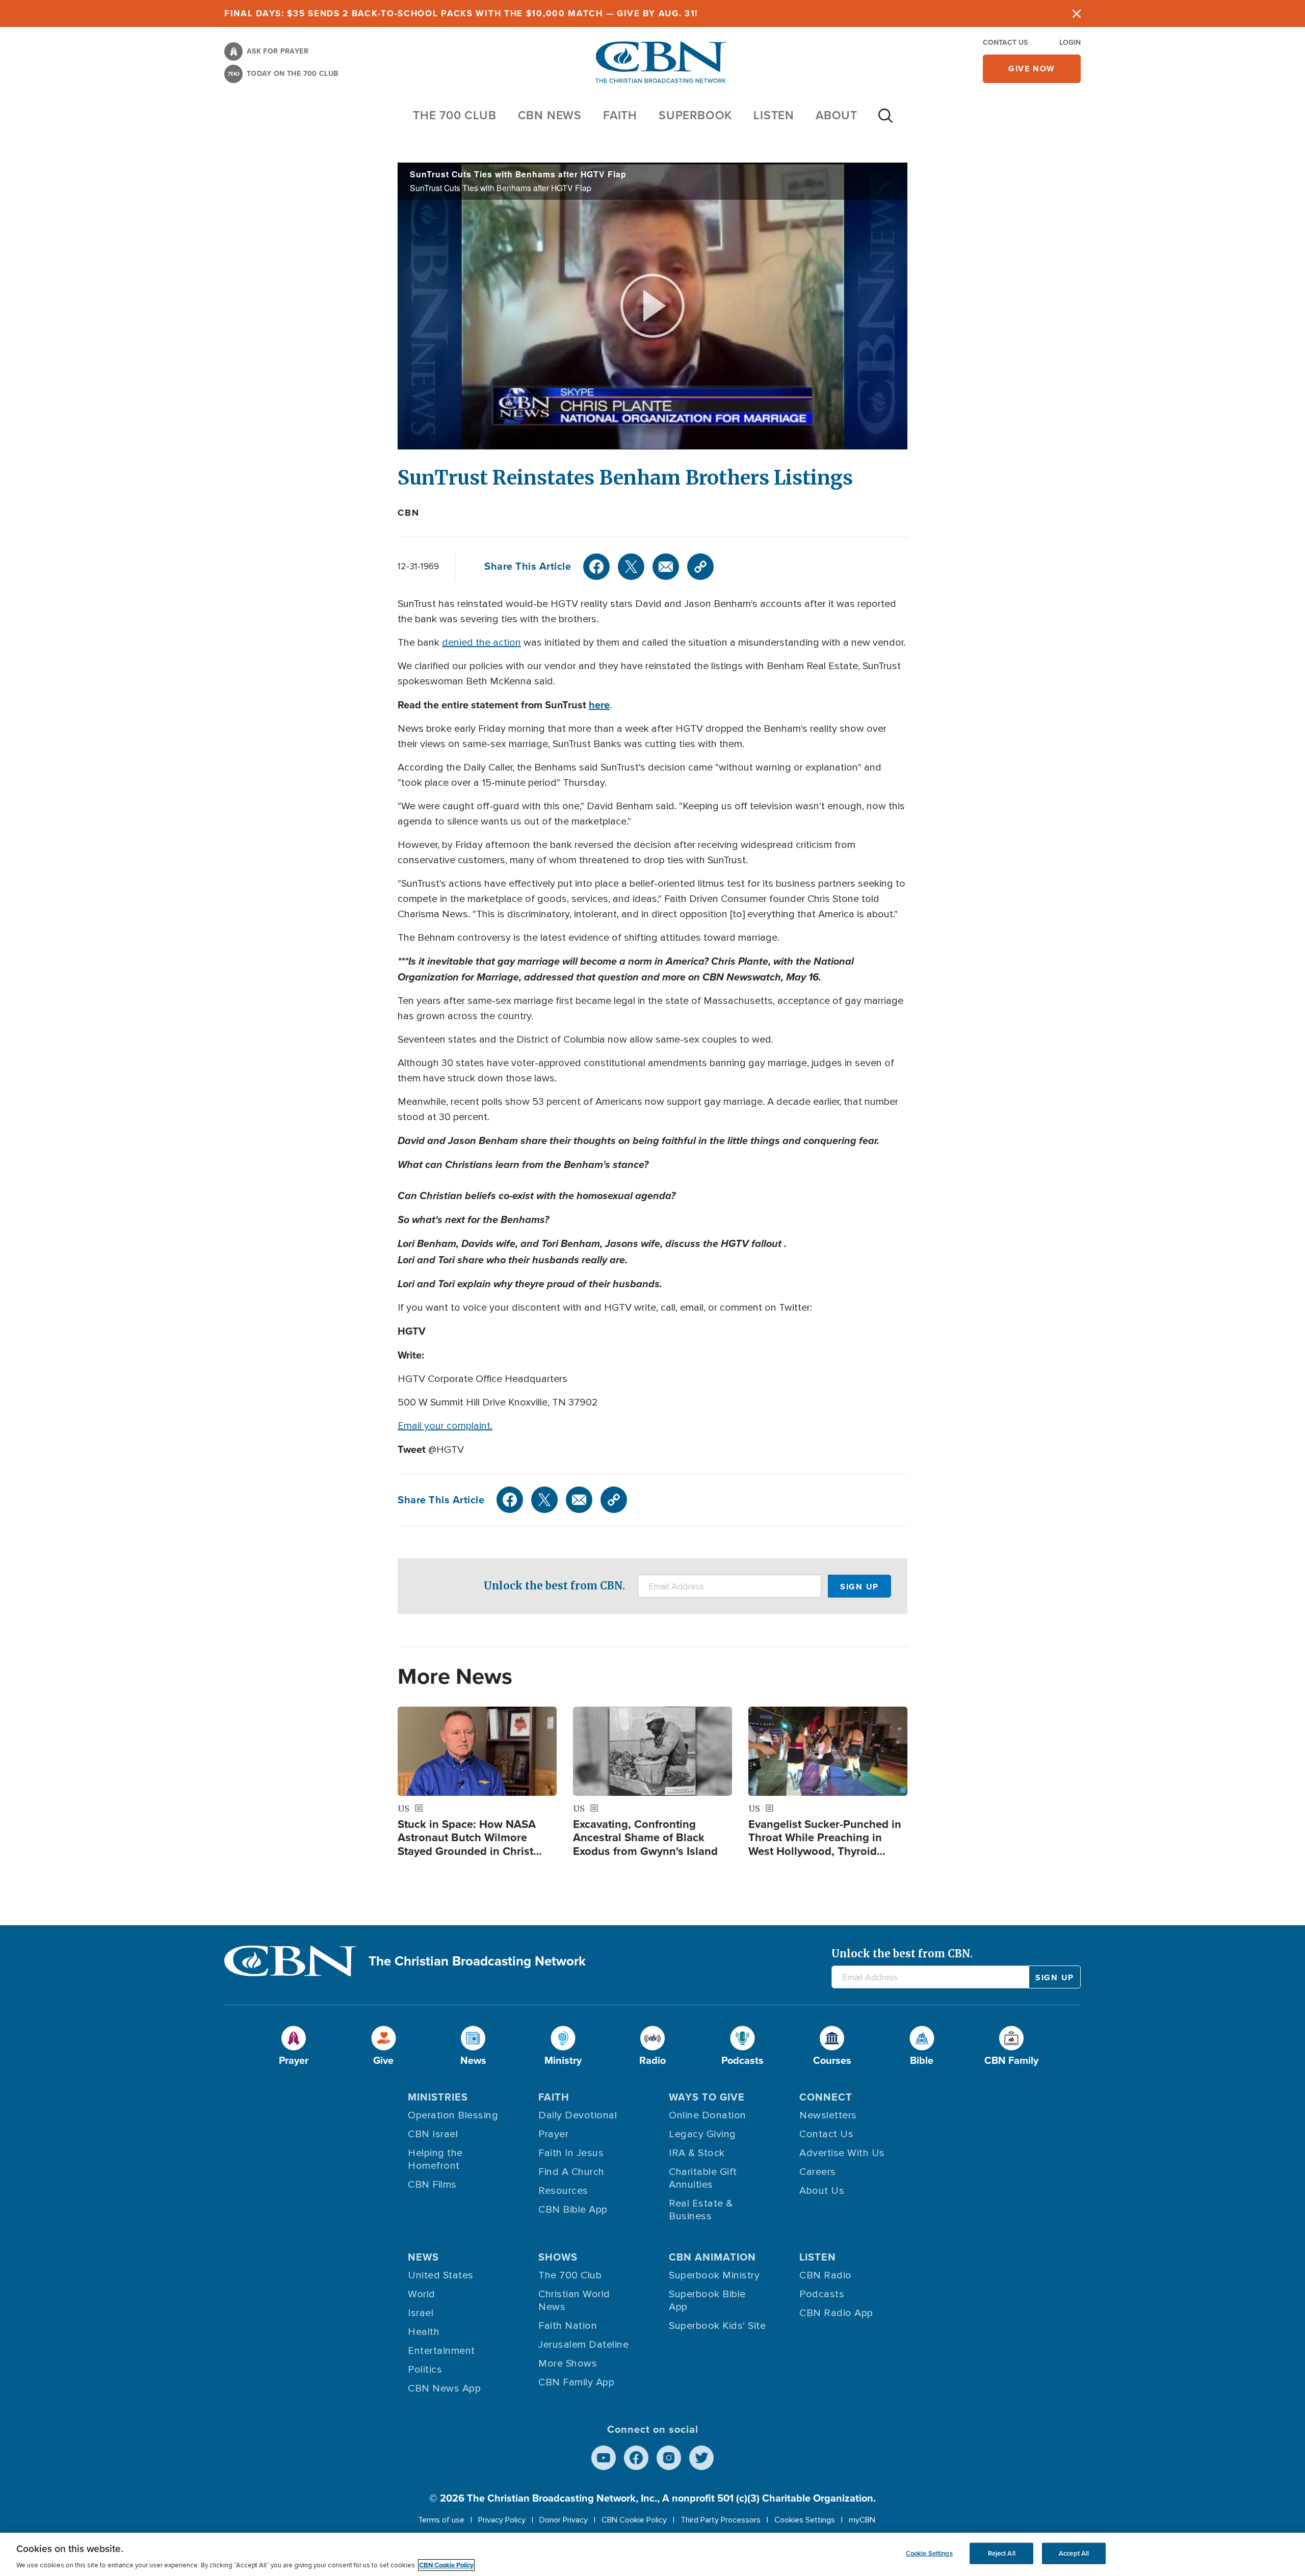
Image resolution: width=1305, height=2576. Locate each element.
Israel (421, 2313)
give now (1032, 69)
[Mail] (666, 567)
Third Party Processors (721, 2520)
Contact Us (1005, 43)
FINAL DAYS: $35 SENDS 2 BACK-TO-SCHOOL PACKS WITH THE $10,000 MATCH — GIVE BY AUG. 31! (461, 14)
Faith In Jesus (571, 2153)
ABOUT (837, 115)
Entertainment (441, 2351)
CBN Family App (576, 2382)
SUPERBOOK (695, 115)
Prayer (553, 2134)
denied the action (481, 643)
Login (1070, 43)
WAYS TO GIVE (707, 2097)
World (422, 2294)
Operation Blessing (453, 2115)
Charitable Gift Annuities (703, 2178)
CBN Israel (433, 2134)
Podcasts (822, 2294)
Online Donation (708, 2115)
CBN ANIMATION (712, 2257)
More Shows (568, 2363)
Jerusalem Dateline (583, 2345)
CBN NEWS (550, 115)
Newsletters (828, 2115)
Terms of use (441, 2520)
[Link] (700, 567)
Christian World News (574, 2301)
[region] (652, 2554)
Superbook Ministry (714, 2275)
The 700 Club (455, 115)
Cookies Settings (805, 2520)
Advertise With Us (842, 2153)
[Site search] (885, 121)
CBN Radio (826, 2275)
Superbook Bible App (707, 2301)
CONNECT (826, 2097)
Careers (818, 2172)
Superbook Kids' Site (717, 2326)
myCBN (862, 2520)
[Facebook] (596, 567)
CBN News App (444, 2388)
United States (441, 2275)
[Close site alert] (1077, 14)
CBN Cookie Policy (634, 2520)
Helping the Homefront (435, 2159)
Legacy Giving (702, 2134)
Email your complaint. (445, 1426)
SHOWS (558, 2257)
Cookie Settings (929, 2553)
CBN (408, 513)
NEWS (423, 2257)
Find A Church (571, 2172)
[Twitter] (631, 567)
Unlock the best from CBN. (554, 1586)
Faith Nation (568, 2326)
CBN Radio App (836, 2313)
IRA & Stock (697, 2153)
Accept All (1074, 2553)
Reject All (1002, 2553)
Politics (425, 2370)
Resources (563, 2191)
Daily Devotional (578, 2115)
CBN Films (432, 2185)
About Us (822, 2191)
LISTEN (774, 115)
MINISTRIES (438, 2097)
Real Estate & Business (701, 2210)
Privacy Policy (502, 2520)
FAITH (620, 115)
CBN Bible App (573, 2210)
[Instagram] (669, 2458)
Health (424, 2332)
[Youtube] (604, 2458)
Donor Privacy (564, 2520)
